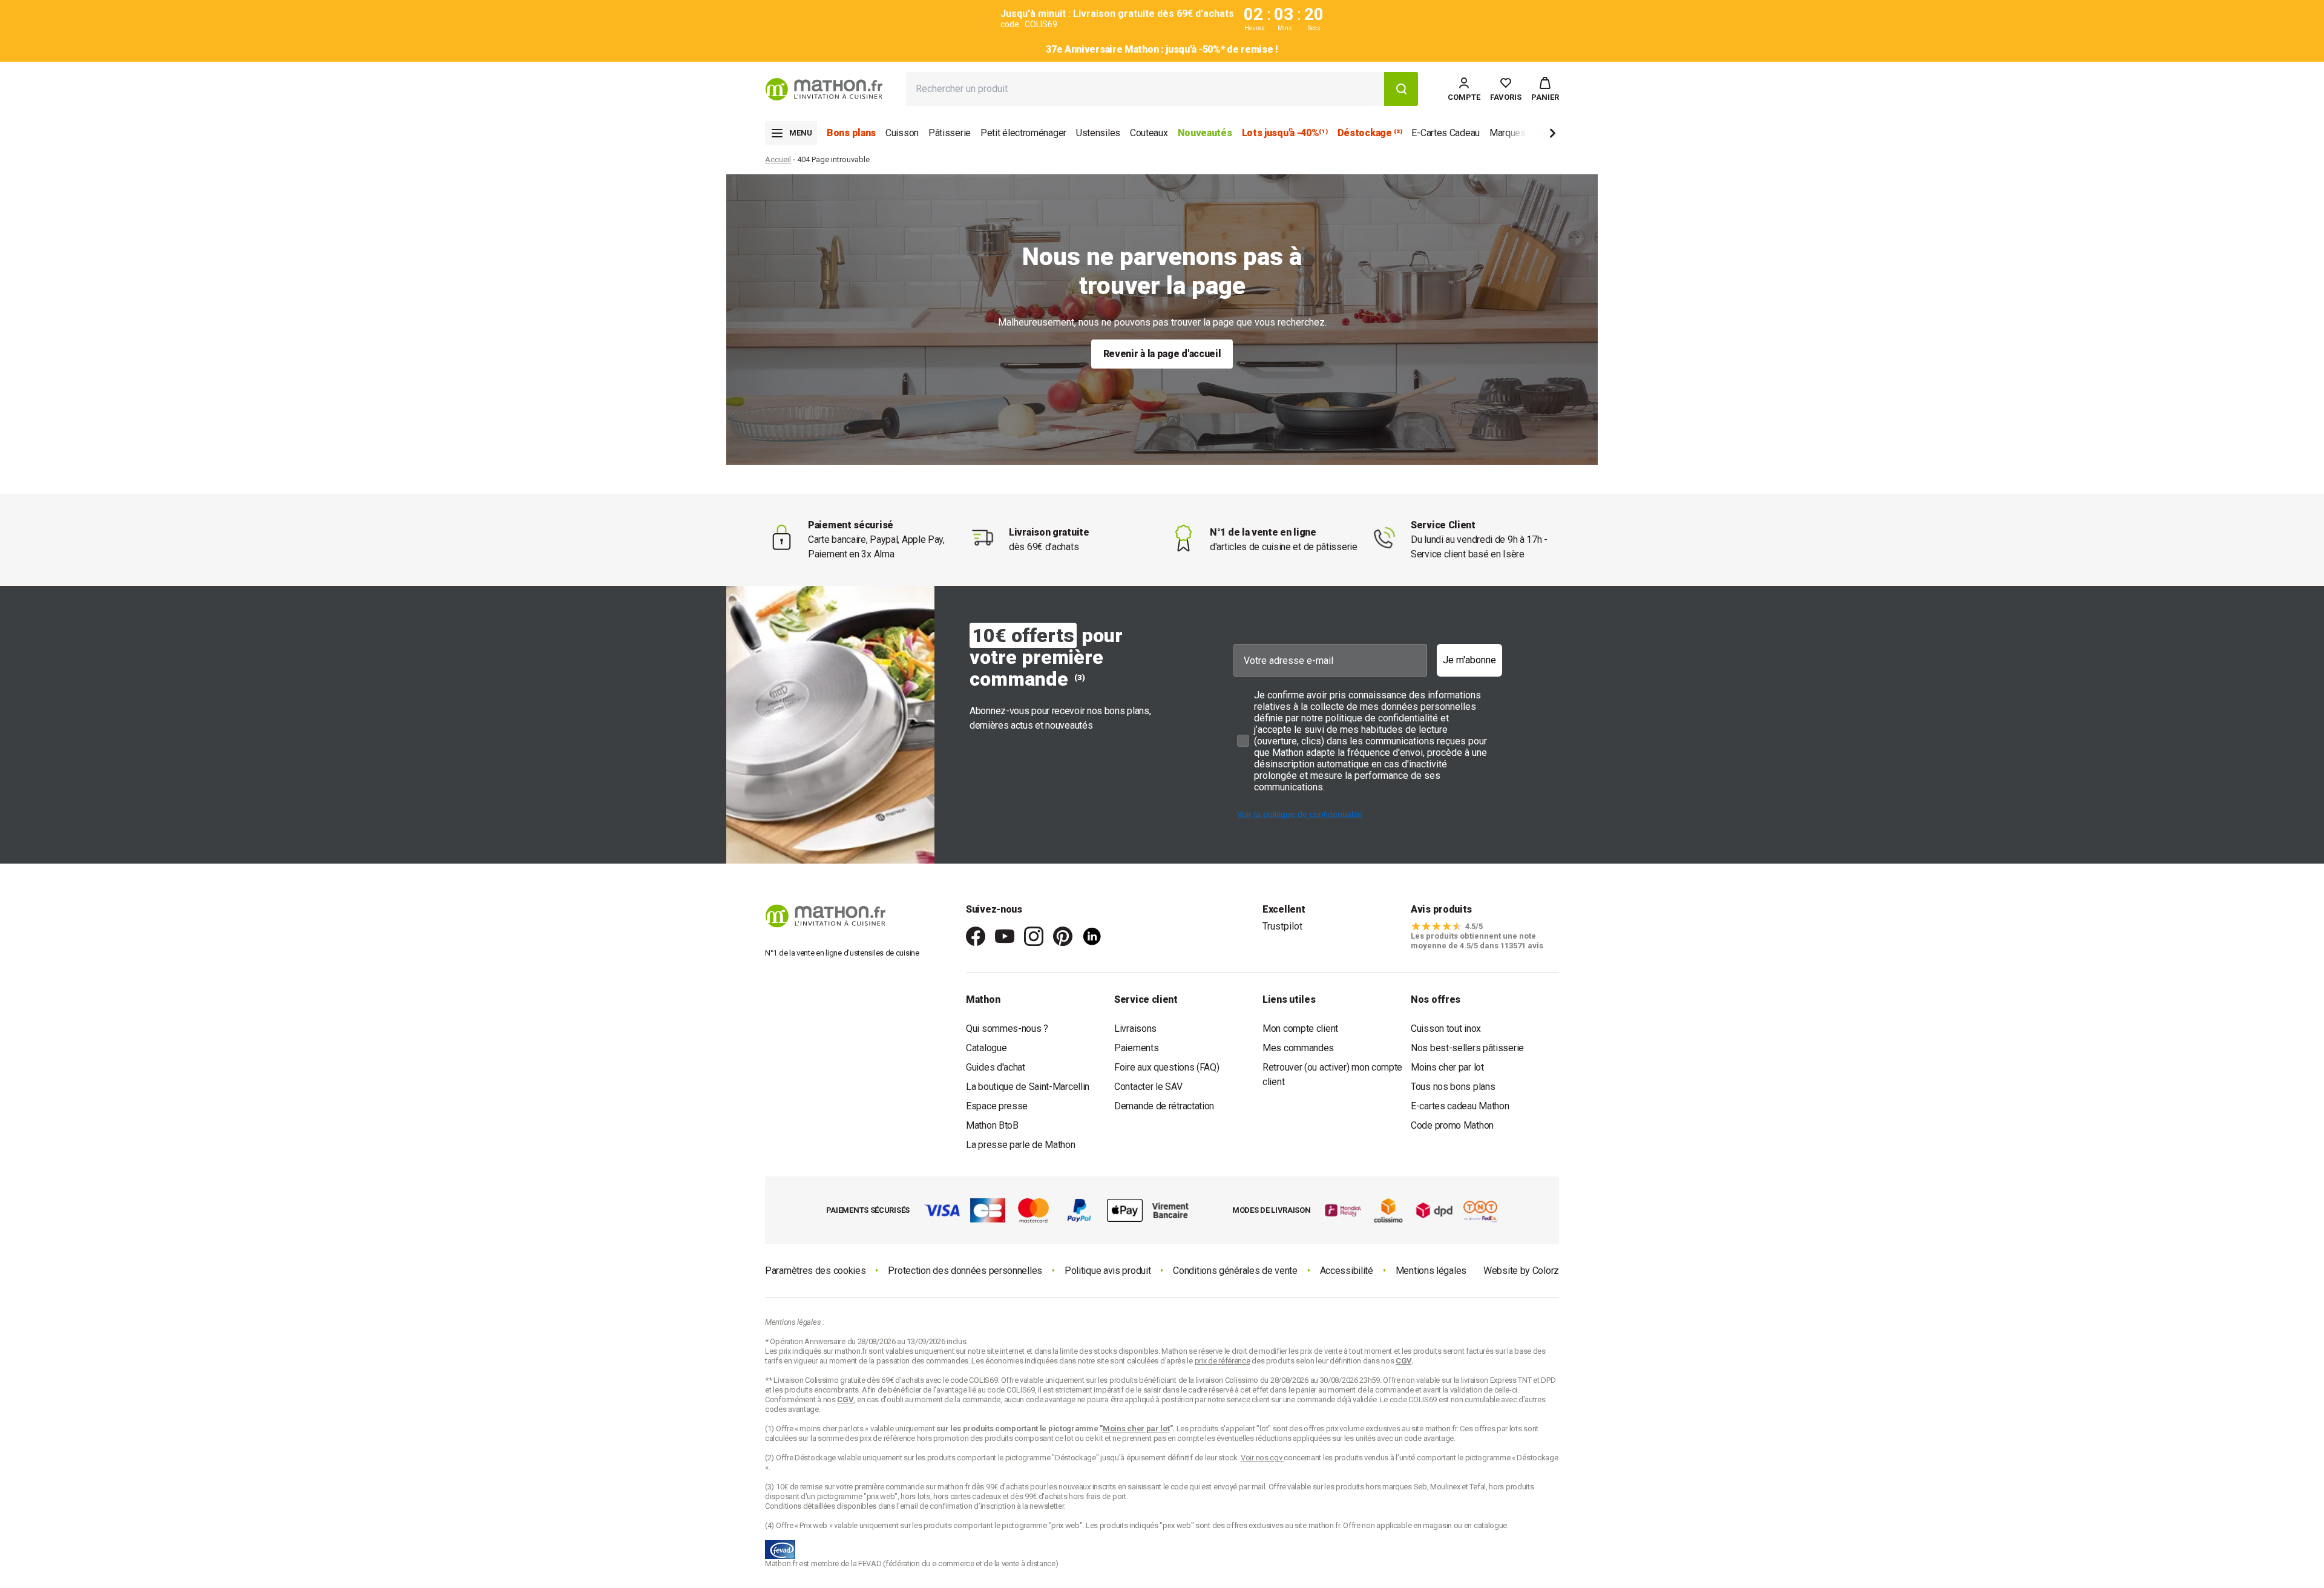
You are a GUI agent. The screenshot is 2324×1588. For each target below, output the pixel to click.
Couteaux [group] (1149, 133)
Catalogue (986, 1048)
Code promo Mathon (1452, 1125)
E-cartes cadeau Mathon (1460, 1106)
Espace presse (997, 1106)
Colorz (1546, 1271)
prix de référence (888, 1438)
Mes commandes (1298, 1048)
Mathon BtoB (992, 1125)
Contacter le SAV (1148, 1087)
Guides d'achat (996, 1067)
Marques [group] (1508, 133)
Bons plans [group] (851, 133)
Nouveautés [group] (1205, 133)
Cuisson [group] (902, 133)
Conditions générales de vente (1235, 1271)
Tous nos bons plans (1453, 1087)
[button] (1545, 89)
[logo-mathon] (824, 89)
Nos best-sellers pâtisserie (1467, 1048)
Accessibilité (1347, 1271)
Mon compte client (1300, 1029)
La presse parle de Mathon (1021, 1145)
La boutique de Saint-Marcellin (1028, 1087)
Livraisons (1135, 1029)
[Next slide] (1532, 135)
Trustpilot (1282, 926)
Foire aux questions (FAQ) (1167, 1067)
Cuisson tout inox (1446, 1029)
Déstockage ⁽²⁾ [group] (1370, 133)
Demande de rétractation (1164, 1106)
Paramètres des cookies (815, 1271)
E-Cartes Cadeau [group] (1446, 133)
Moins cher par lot (1447, 1067)
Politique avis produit (1108, 1271)
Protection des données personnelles (965, 1271)
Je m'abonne (1469, 660)
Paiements (1136, 1048)
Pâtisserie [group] (950, 133)
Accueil (778, 159)
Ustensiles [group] (1098, 133)
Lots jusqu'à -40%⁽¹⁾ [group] (1285, 133)
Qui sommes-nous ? (1007, 1029)
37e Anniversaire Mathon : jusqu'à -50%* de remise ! (1162, 49)
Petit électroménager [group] (1023, 133)
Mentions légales (1431, 1271)
